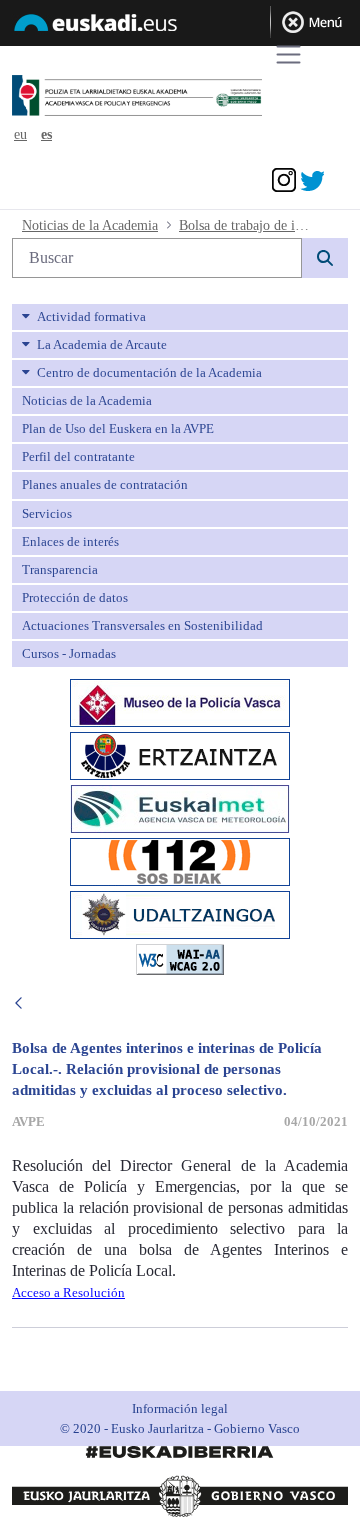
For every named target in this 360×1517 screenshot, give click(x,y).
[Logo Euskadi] (180, 26)
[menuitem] (180, 317)
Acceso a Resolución (68, 1292)
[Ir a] (168, 96)
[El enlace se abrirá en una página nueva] (180, 701)
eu (20, 134)
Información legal (180, 1408)
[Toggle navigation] (288, 54)
